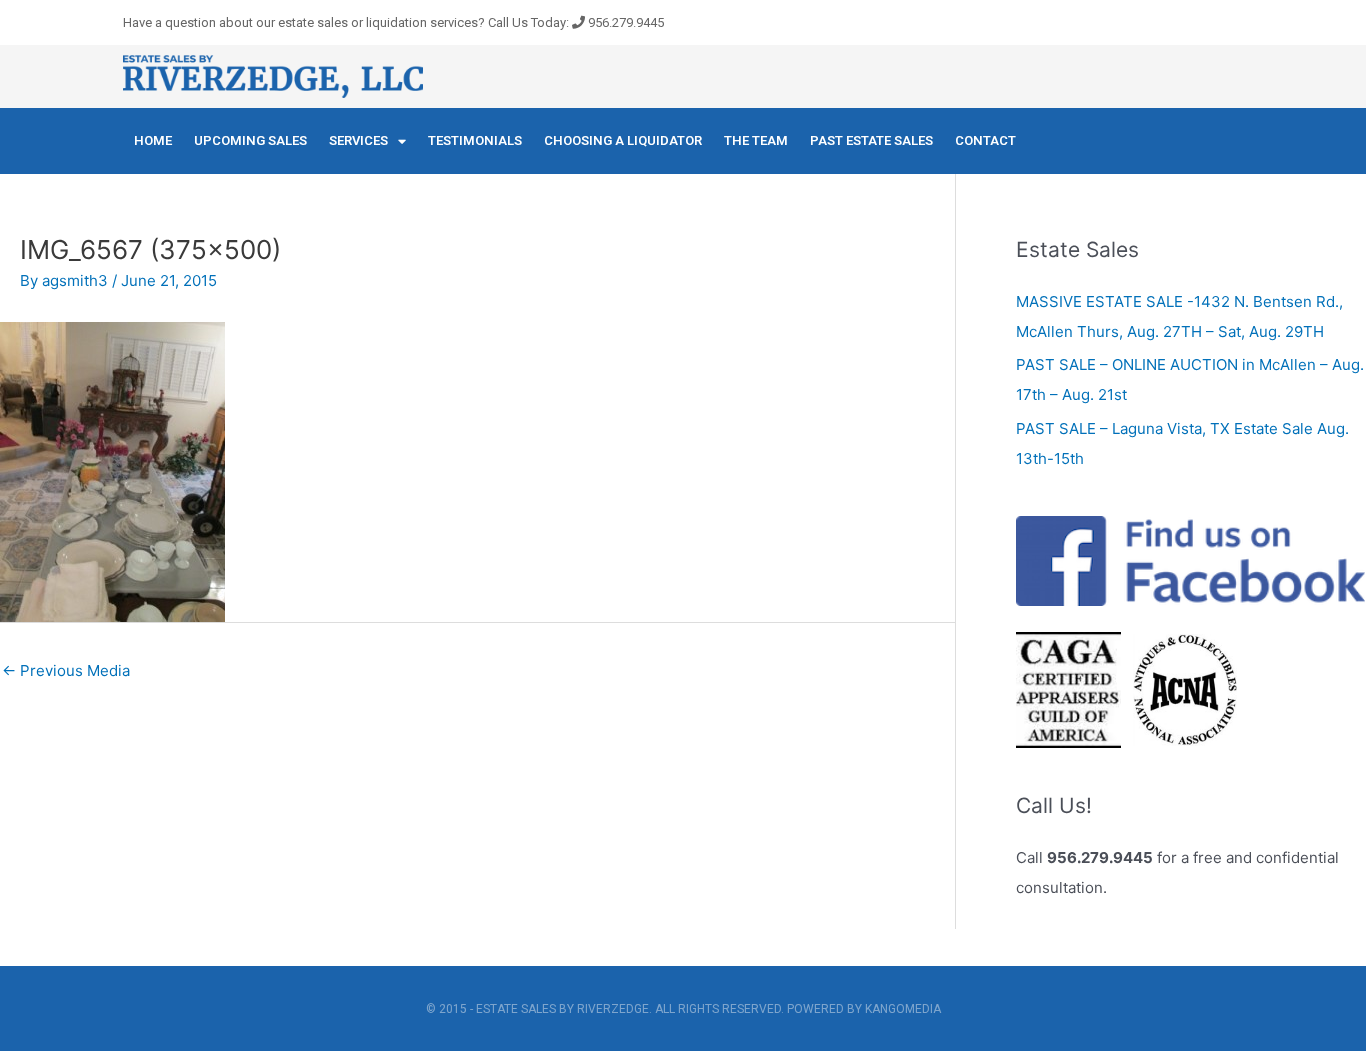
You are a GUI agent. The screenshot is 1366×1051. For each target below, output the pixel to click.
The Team (756, 140)
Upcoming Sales (250, 140)
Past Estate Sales (871, 140)
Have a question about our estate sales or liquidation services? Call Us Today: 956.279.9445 (393, 22)
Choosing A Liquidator (623, 140)
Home (153, 140)
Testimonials (475, 140)
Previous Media (66, 670)
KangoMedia (903, 1009)
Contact (985, 140)
